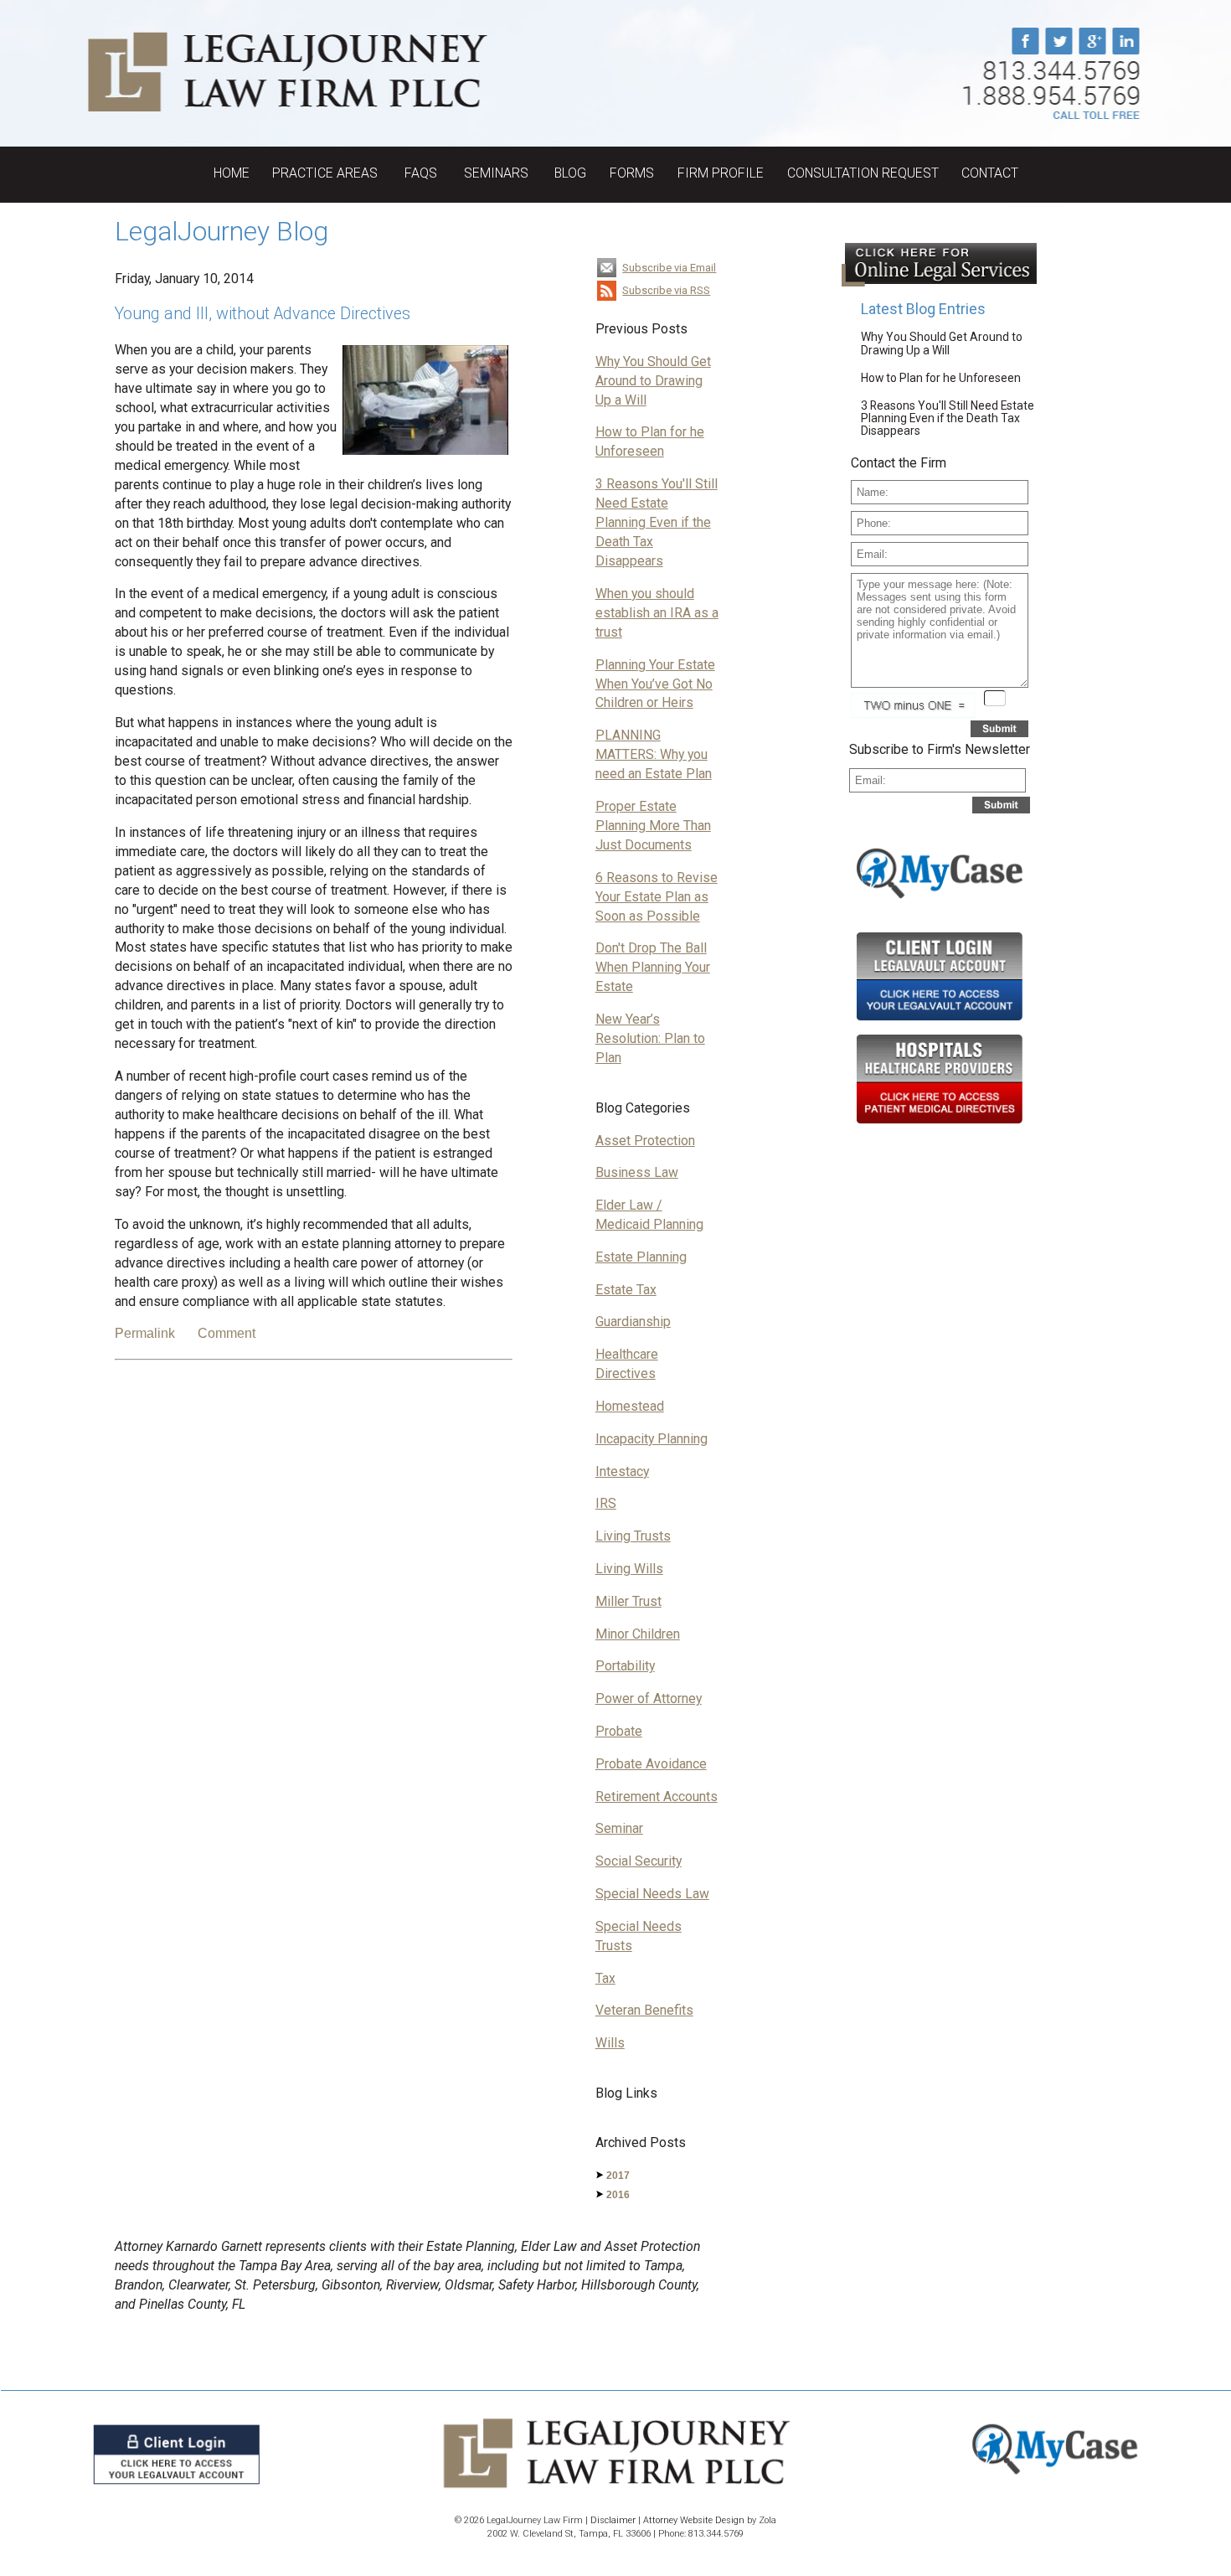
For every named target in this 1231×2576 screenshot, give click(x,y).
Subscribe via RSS (666, 290)
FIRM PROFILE (721, 173)
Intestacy (622, 1471)
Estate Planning (641, 1257)
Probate (619, 1731)
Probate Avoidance (651, 1764)
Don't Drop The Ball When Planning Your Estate (653, 967)
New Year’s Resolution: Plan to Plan (650, 1038)
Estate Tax (626, 1290)
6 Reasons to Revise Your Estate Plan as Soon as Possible (657, 897)
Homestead (630, 1406)
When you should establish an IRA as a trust (657, 613)
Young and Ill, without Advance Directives (263, 314)
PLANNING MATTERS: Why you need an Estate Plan (654, 754)
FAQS (422, 173)
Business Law (637, 1172)
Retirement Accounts (657, 1796)
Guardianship (633, 1322)
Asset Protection (645, 1141)
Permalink (145, 1333)
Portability (625, 1666)
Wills (610, 2043)
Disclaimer (613, 2520)
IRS (606, 1503)
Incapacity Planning (652, 1439)
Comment (227, 1333)
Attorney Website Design (694, 2520)
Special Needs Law (652, 1894)
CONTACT (990, 173)
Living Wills (629, 1569)
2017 (618, 2176)
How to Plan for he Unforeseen (941, 378)
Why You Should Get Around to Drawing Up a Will (653, 381)
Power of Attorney (649, 1698)
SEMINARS (498, 173)
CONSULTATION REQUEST (863, 173)
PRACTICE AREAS (327, 173)
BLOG (570, 173)
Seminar (619, 1828)
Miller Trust (628, 1601)
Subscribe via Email (669, 268)
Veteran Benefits (644, 2010)
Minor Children (638, 1634)
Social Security (639, 1861)
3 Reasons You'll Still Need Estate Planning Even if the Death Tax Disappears (657, 522)
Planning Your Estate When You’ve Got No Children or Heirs (655, 684)
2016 (618, 2195)
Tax (605, 1978)
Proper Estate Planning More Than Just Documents (653, 826)
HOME (232, 173)
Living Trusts (633, 1536)
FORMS (632, 173)
